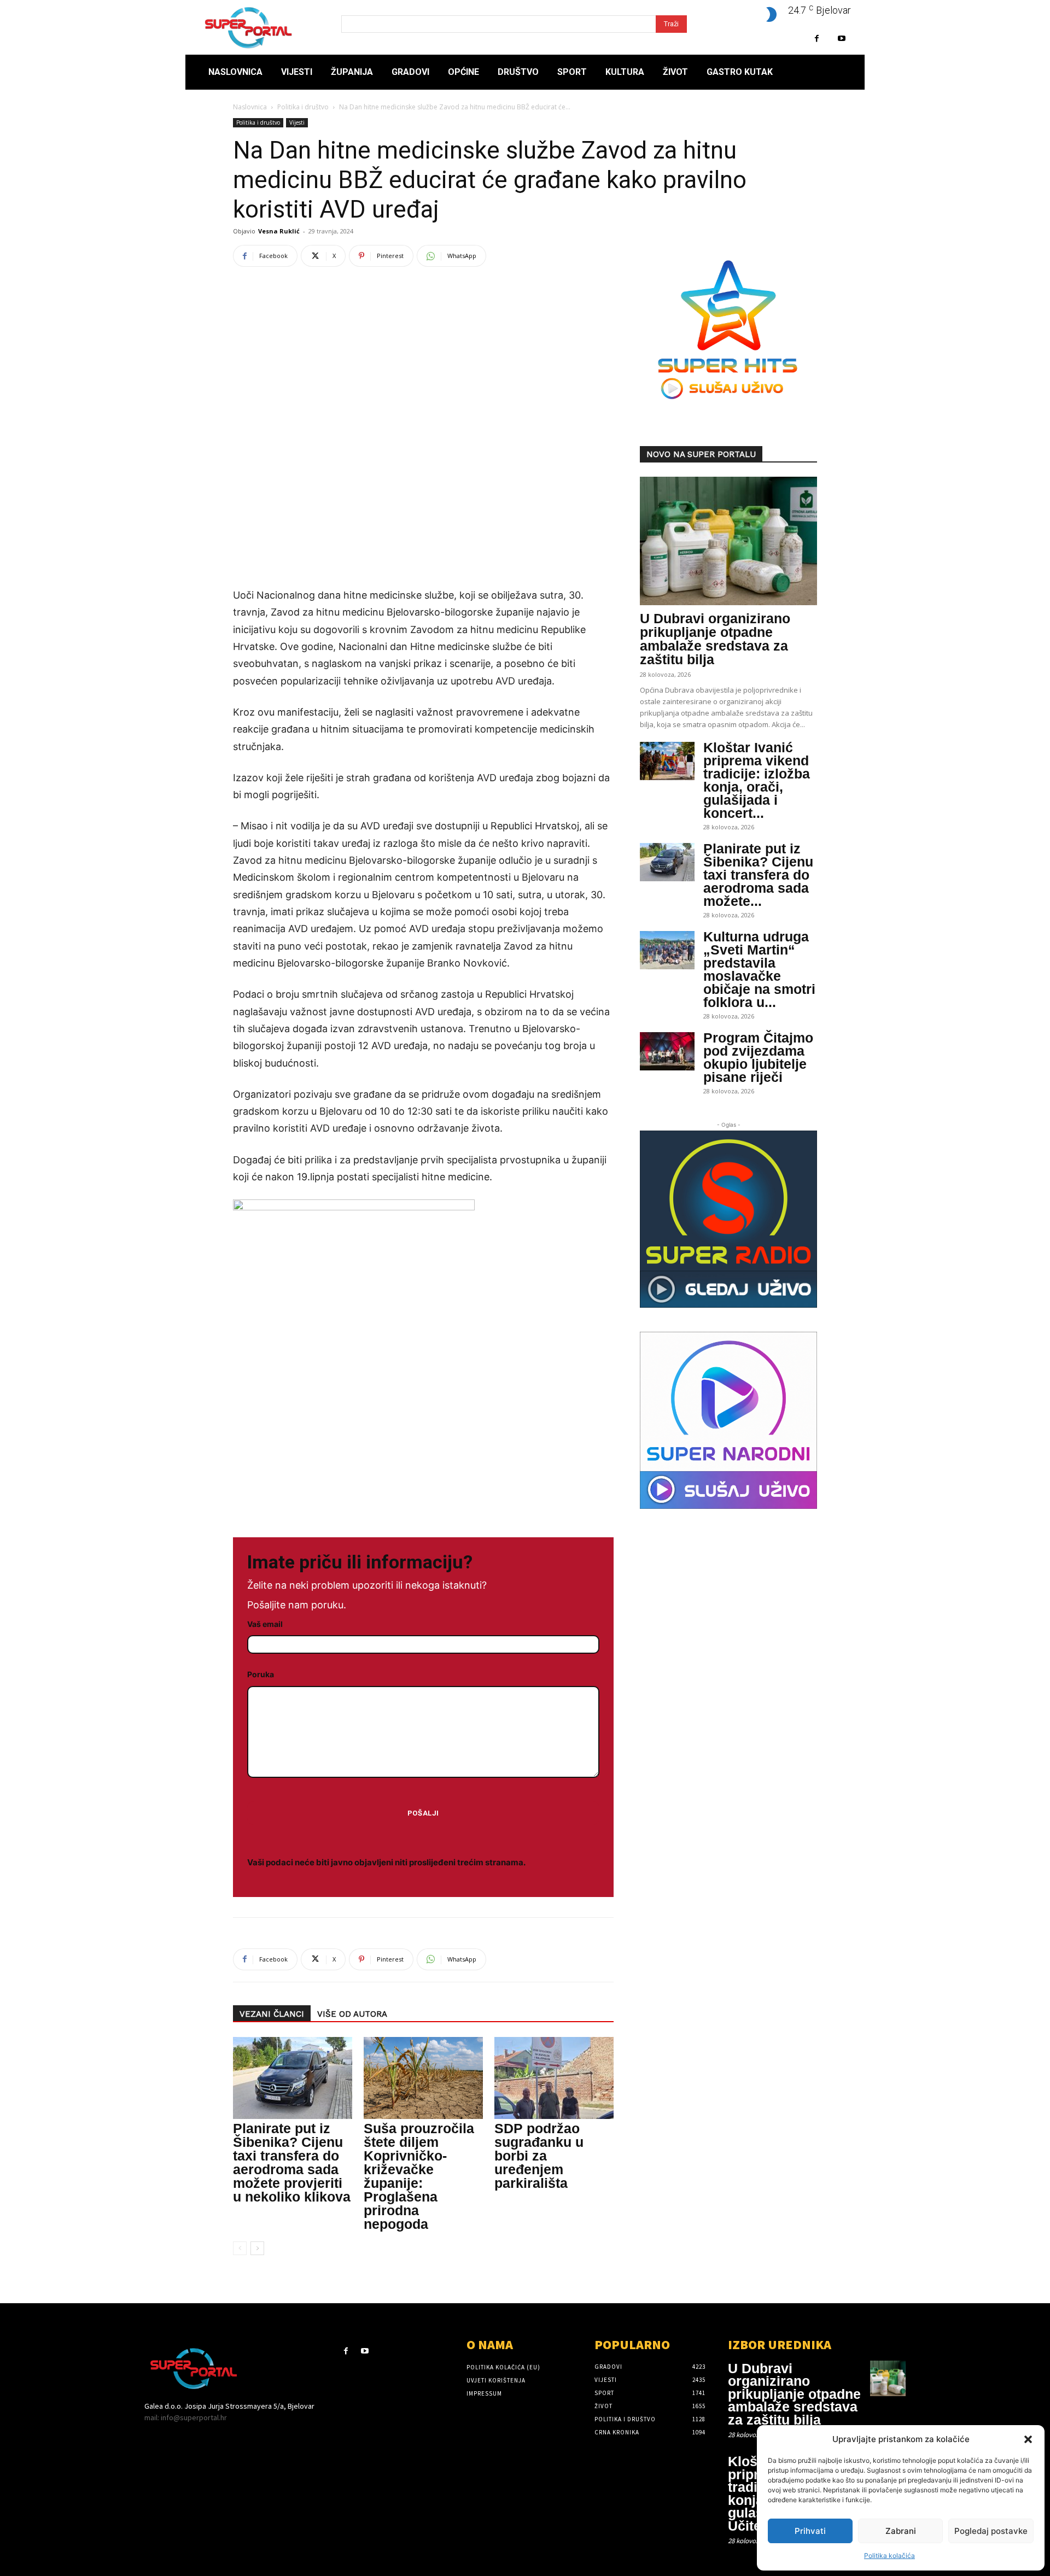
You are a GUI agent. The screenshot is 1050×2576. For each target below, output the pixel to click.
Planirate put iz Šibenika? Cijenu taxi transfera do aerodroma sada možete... (758, 875)
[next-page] (257, 2248)
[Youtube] (841, 39)
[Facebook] (817, 39)
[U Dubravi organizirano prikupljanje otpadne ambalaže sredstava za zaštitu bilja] (728, 541)
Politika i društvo (303, 107)
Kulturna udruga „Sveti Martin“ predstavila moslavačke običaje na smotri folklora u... (759, 969)
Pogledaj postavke (991, 2531)
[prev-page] (240, 2248)
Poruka (261, 1674)
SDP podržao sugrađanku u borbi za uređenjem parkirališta (539, 2156)
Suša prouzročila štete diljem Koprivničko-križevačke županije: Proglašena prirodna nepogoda (419, 2176)
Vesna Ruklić (279, 231)
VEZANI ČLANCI (272, 2014)
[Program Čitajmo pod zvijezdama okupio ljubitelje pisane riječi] (667, 1051)
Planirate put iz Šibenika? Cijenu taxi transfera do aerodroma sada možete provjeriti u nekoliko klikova (292, 2162)
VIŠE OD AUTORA (352, 2014)
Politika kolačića (889, 2555)
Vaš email (265, 1624)
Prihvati (810, 2531)
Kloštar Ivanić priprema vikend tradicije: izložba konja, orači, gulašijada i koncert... (757, 780)
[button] (1028, 2439)
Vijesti (297, 122)
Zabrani (901, 2531)
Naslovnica (250, 107)
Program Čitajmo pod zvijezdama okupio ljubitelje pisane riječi (758, 1057)
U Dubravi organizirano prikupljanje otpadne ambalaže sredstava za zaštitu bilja (715, 639)
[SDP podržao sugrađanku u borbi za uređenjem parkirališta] (554, 2078)
